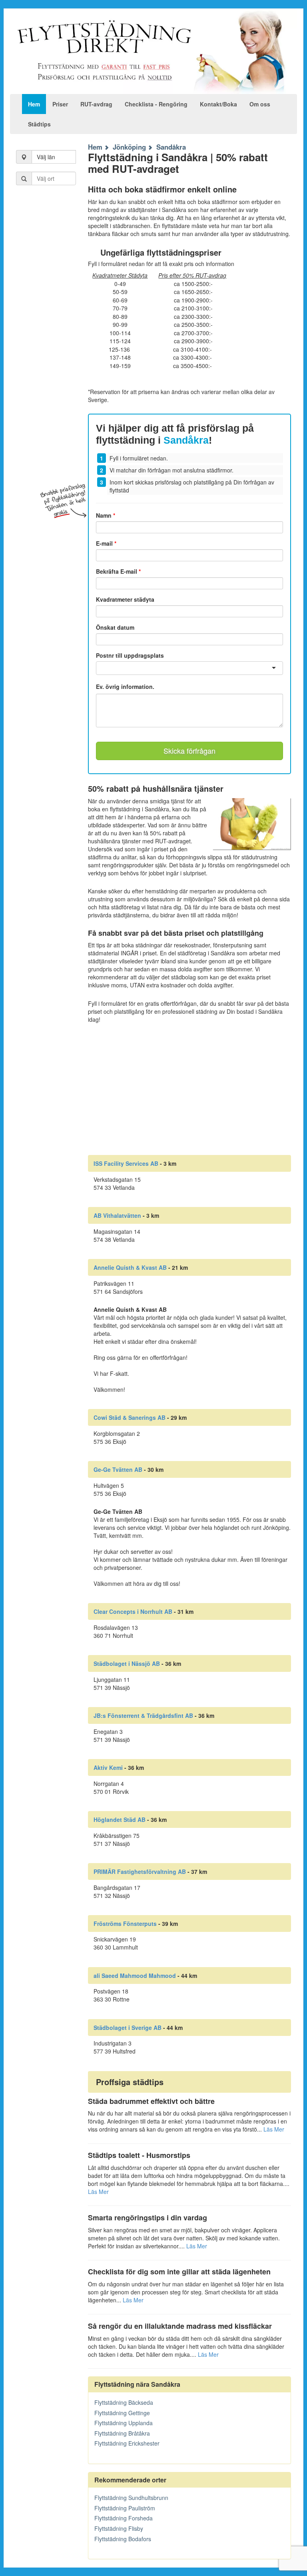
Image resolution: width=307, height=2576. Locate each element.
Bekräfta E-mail (118, 571)
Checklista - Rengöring (156, 104)
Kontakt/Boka (218, 104)
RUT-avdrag (96, 104)
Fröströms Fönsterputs (125, 1923)
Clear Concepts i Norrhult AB (133, 1611)
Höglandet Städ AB (120, 1819)
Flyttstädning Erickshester (127, 2443)
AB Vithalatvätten (117, 1215)
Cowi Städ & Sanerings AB (130, 1417)
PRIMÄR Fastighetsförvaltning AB (140, 1871)
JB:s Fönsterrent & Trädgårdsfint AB (143, 1715)
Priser (60, 104)
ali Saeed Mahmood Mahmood (135, 1976)
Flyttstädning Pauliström (125, 2508)
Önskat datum (115, 627)
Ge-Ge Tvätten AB (118, 1469)
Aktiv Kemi (108, 1767)
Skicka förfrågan (189, 751)
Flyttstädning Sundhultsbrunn (131, 2498)
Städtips (39, 124)
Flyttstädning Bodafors (123, 2539)
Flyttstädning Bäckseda (124, 2402)
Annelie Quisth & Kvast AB (130, 1267)
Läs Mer (274, 2129)
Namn (106, 515)
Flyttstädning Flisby (119, 2528)
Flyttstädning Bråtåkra (122, 2433)
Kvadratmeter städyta (125, 599)
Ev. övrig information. (125, 687)
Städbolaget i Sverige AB (128, 2028)
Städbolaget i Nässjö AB (127, 1663)
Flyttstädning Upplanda (124, 2423)
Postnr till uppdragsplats (130, 655)
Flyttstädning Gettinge (122, 2413)
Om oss (260, 104)
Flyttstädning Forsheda (124, 2518)
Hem (34, 104)
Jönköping (129, 147)
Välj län (46, 157)
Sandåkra (171, 147)
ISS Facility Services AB (126, 1163)
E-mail (106, 543)
